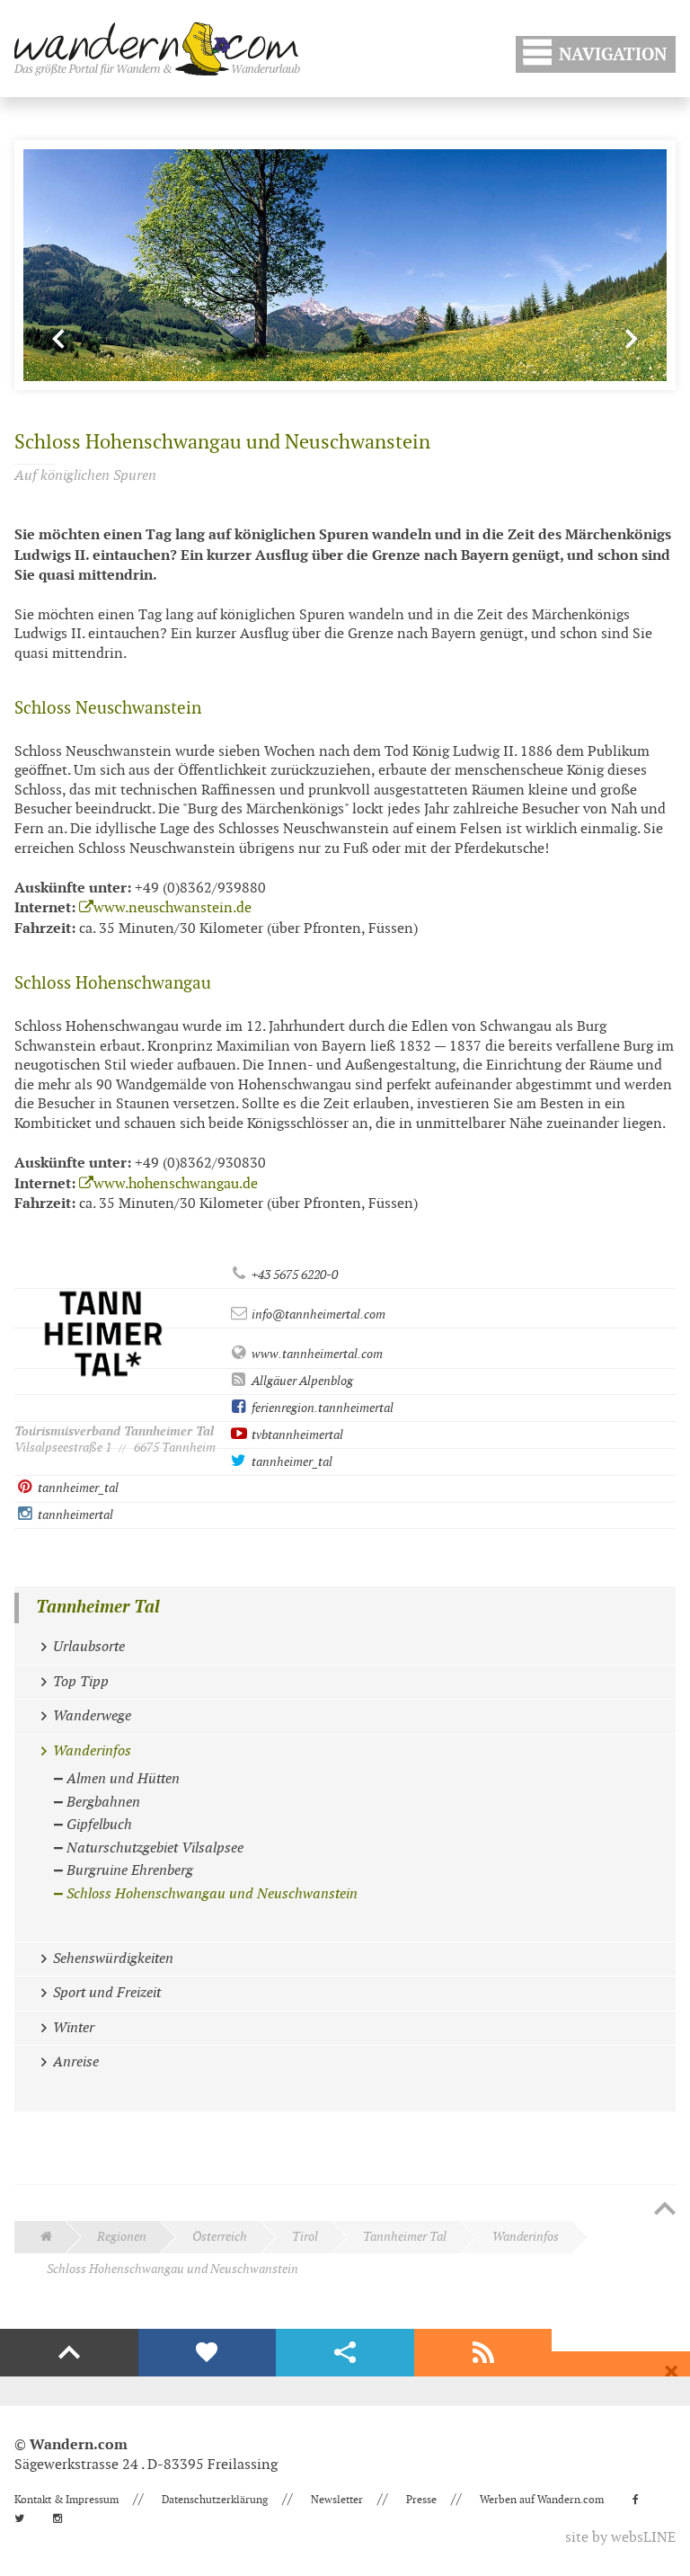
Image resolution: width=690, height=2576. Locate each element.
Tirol (305, 2237)
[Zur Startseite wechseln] (157, 49)
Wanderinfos (526, 2237)
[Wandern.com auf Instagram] (63, 2518)
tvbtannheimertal (296, 1435)
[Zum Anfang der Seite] (665, 2210)
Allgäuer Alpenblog (301, 1381)
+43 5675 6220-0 (293, 1275)
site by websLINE (620, 2538)
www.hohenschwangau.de (176, 1184)
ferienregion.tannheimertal (321, 1408)
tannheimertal (74, 1515)
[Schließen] (671, 2372)
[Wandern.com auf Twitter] (25, 2518)
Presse (421, 2500)
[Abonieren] (483, 2353)
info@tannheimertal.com (317, 1315)
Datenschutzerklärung (215, 2500)
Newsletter (337, 2500)
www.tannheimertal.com (316, 1354)
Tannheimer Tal (98, 1608)
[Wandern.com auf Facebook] (641, 2500)
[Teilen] (345, 2353)
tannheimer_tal (291, 1462)
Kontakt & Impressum (66, 2500)
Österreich (220, 2237)
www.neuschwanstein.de (172, 908)
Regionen (122, 2237)
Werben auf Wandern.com (542, 2500)
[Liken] (208, 2353)
